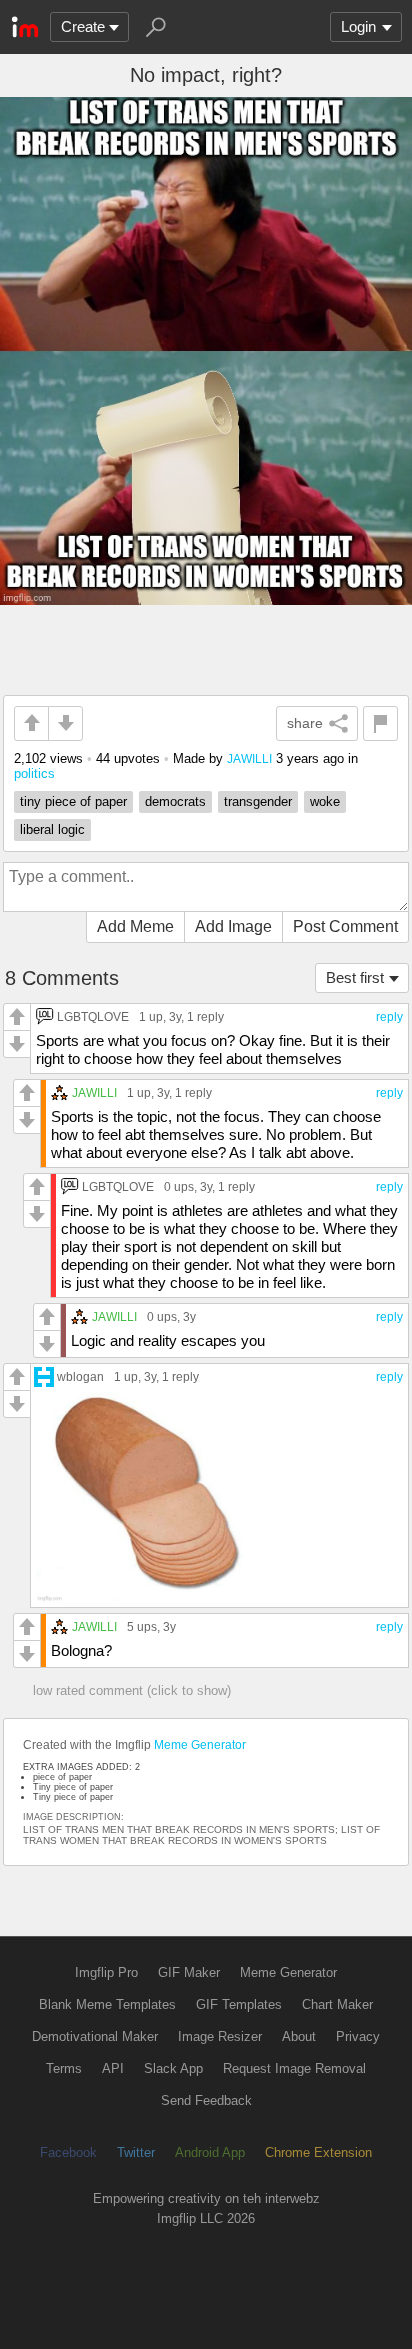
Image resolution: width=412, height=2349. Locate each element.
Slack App (173, 2068)
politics (34, 773)
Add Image (233, 926)
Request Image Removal (294, 2068)
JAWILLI (249, 758)
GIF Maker (189, 1972)
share (305, 723)
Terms (64, 2068)
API (113, 2068)
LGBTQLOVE (93, 1016)
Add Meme (135, 926)
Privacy (358, 2036)
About (299, 2036)
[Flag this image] (380, 723)
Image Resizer (220, 2036)
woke (325, 801)
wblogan (80, 1376)
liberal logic (52, 829)
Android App (210, 2152)
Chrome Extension (318, 2152)
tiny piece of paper (73, 801)
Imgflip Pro (106, 1972)
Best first (355, 977)
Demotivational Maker (95, 2036)
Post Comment (345, 926)
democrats (175, 801)
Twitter (136, 2152)
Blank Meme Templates (107, 2004)
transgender (258, 801)
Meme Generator (200, 1745)
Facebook (68, 2152)
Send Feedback (206, 2100)
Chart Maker (337, 2004)
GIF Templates (239, 2004)
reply (389, 1017)
